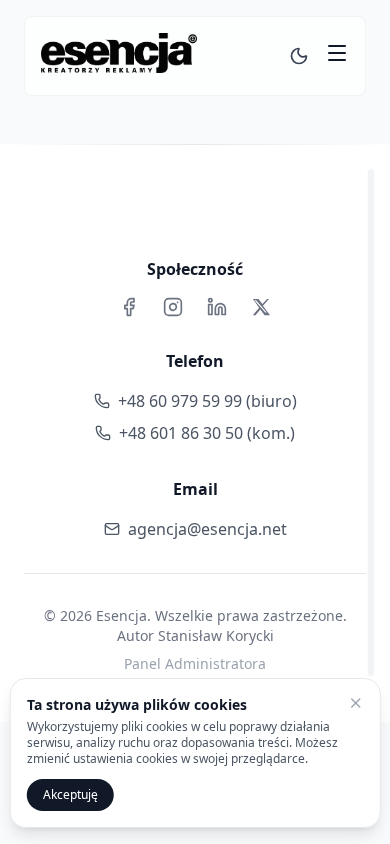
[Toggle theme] (299, 56)
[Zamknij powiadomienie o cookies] (355, 703)
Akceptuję (70, 794)
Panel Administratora (195, 663)
